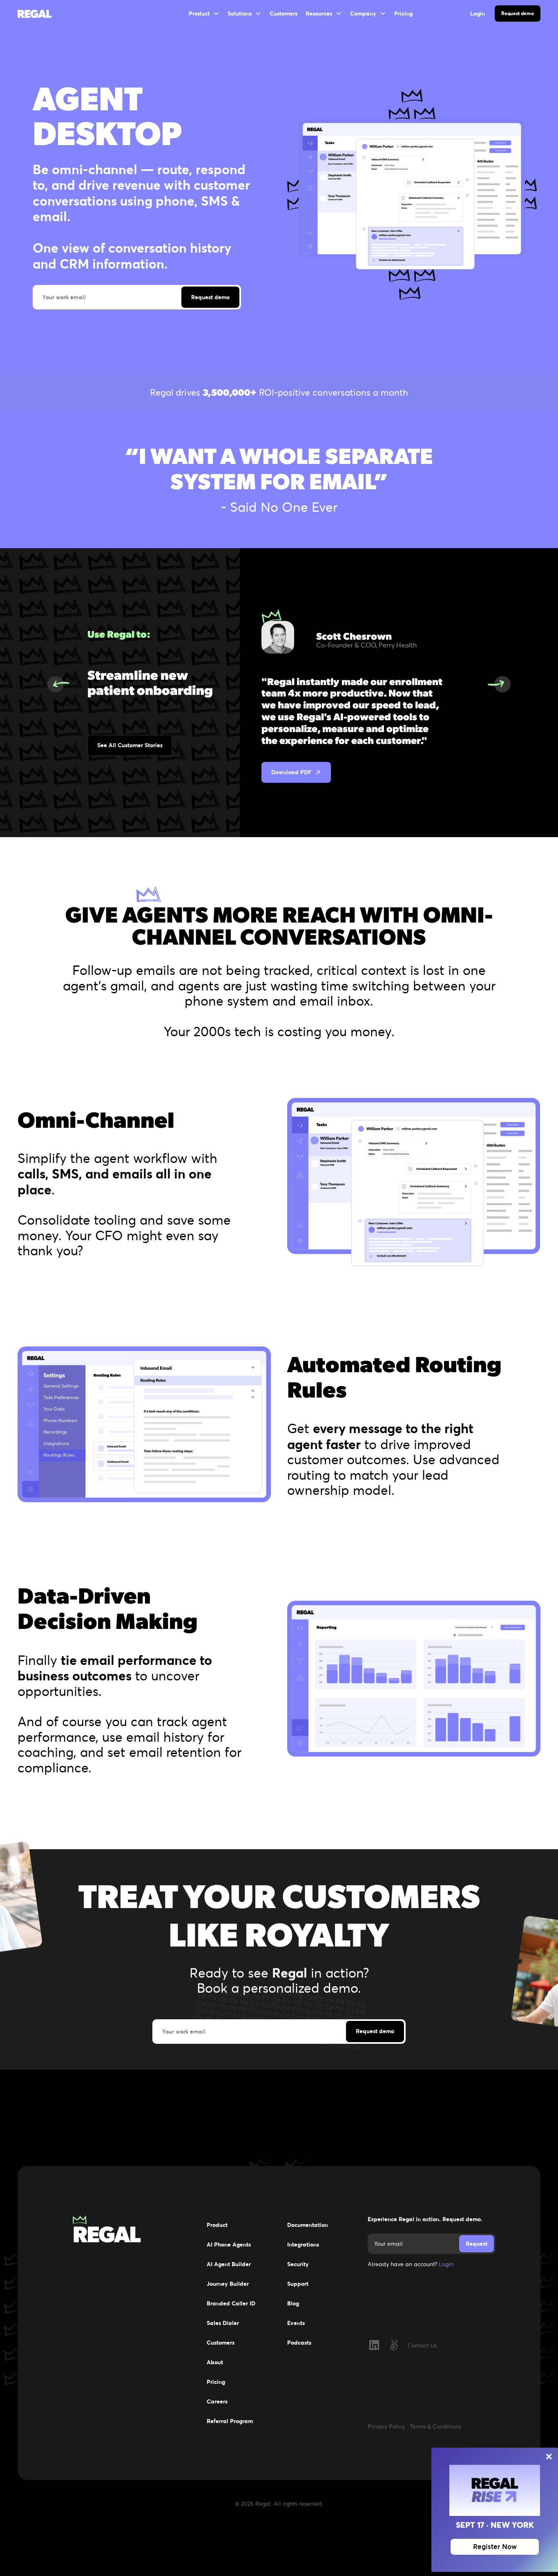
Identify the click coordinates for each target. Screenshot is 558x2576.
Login (446, 2264)
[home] (40, 13)
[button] (204, 13)
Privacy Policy (386, 2426)
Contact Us (422, 2345)
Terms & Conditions (435, 2426)
